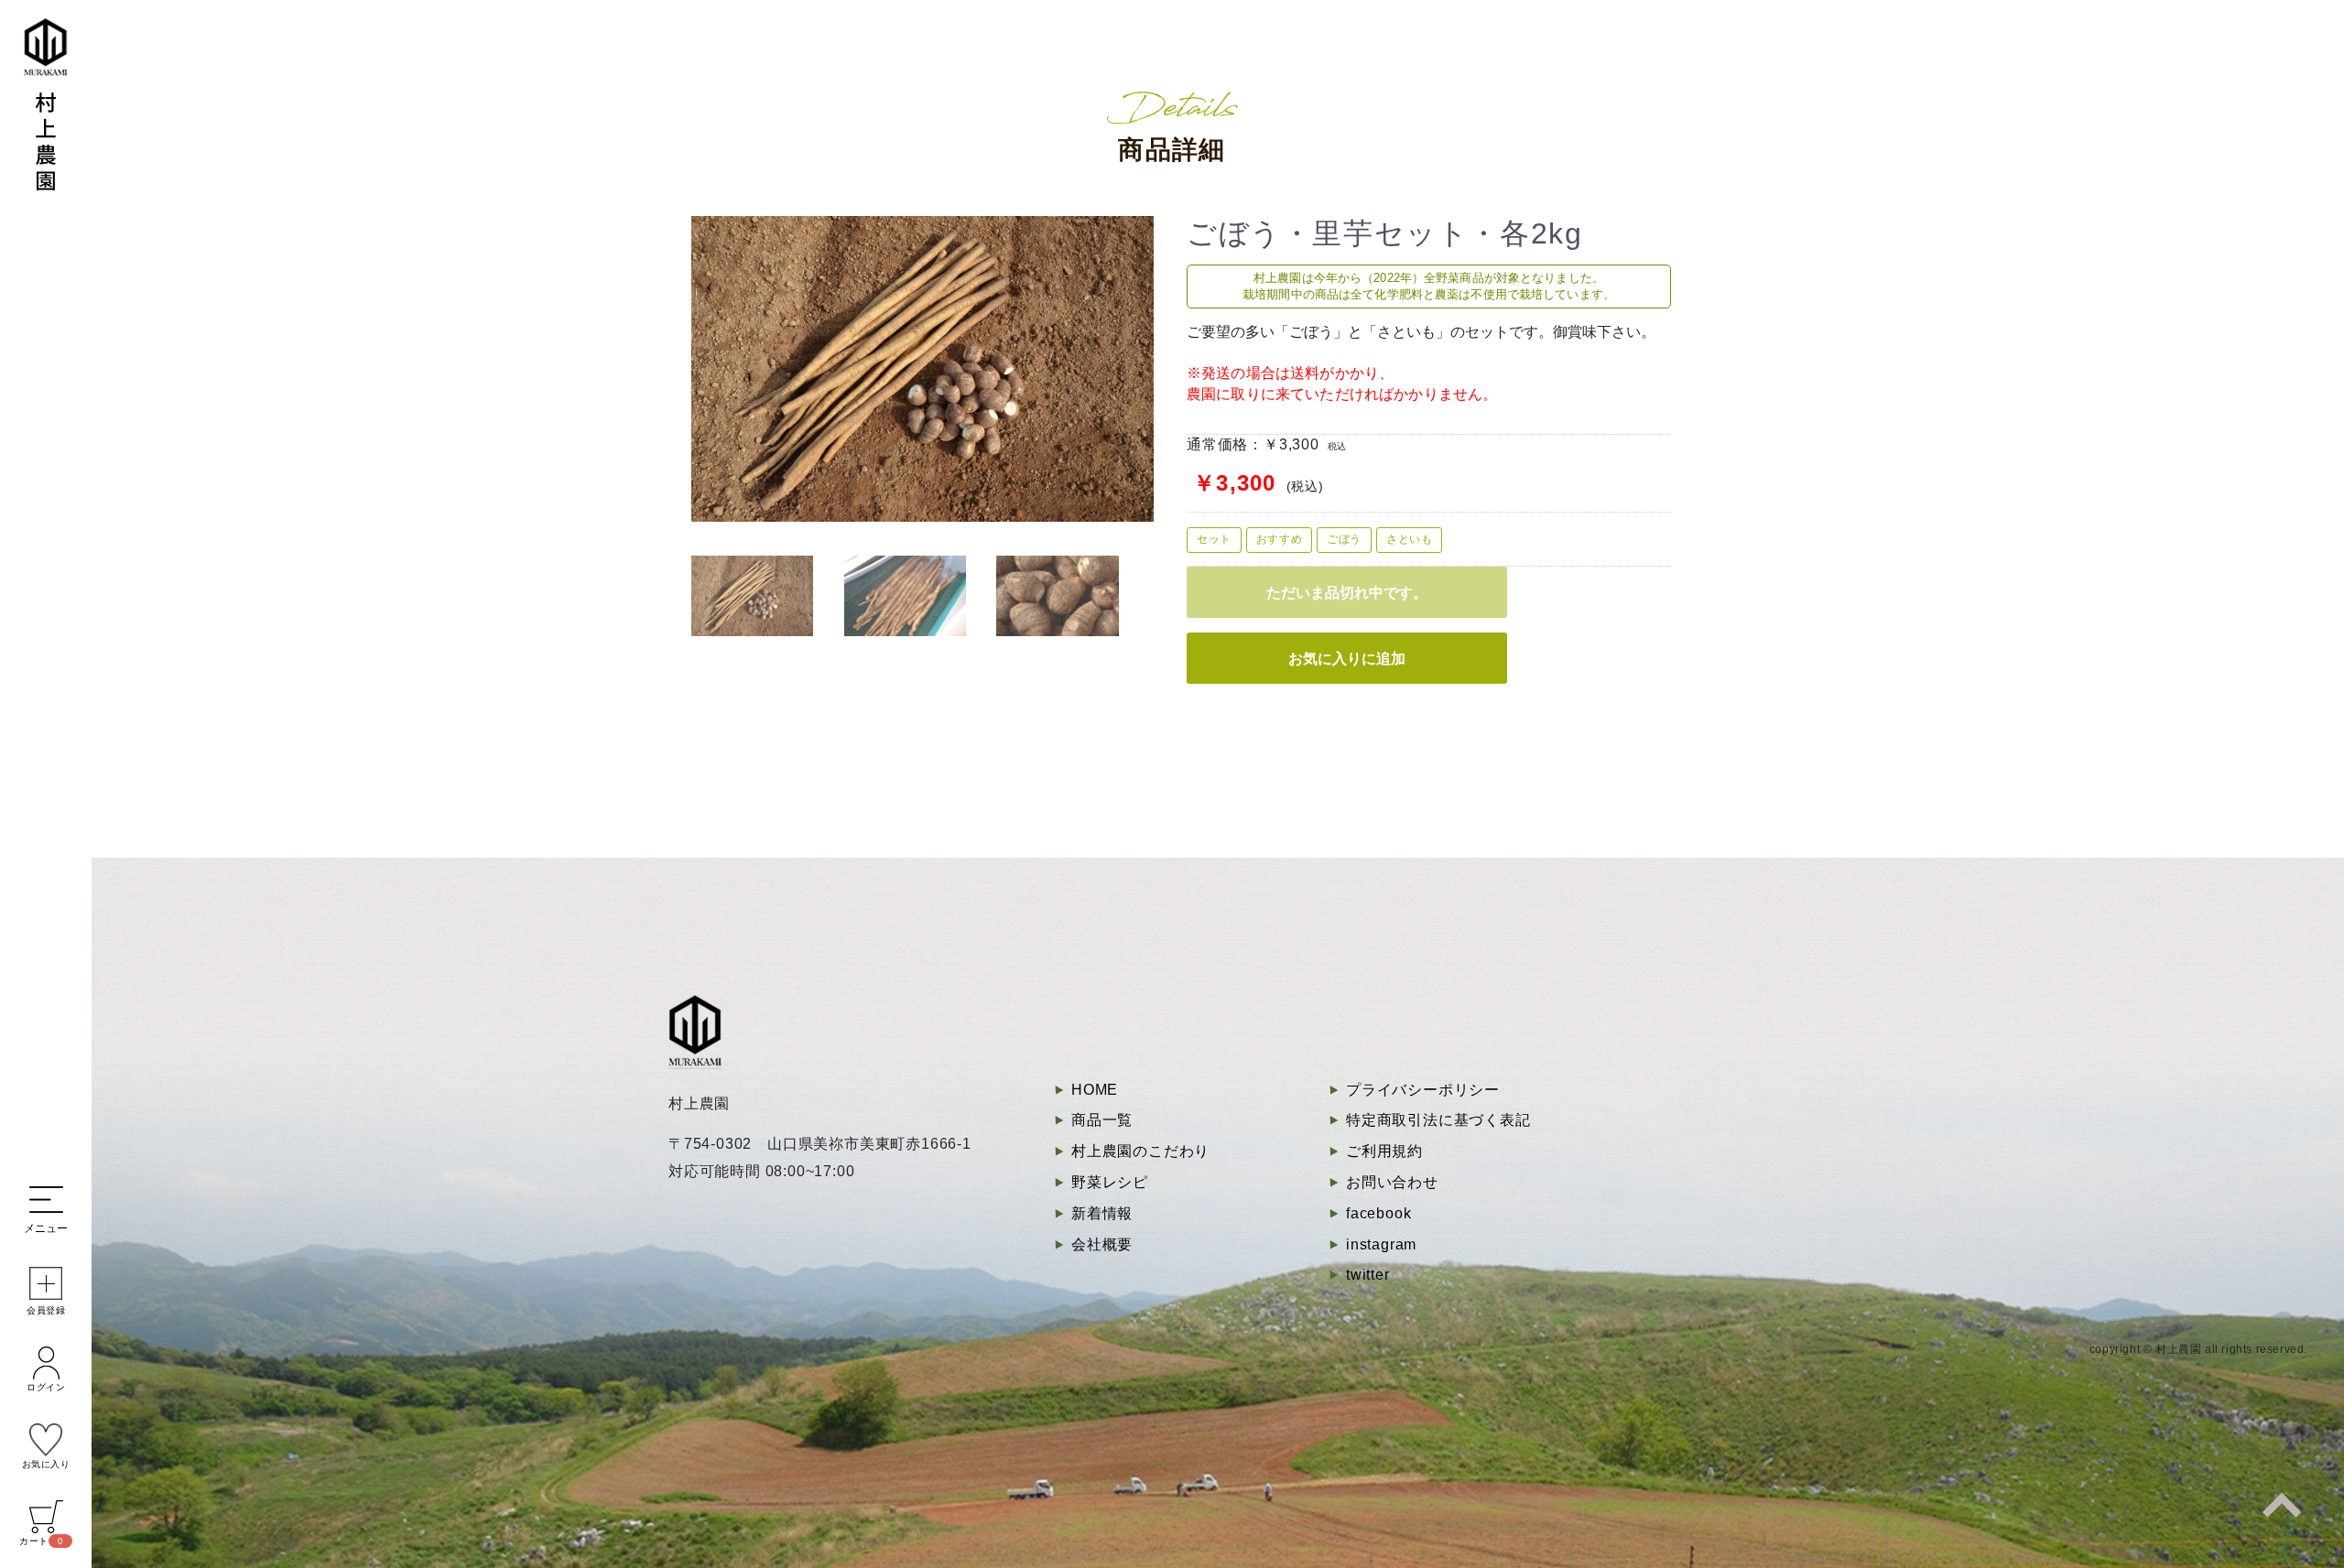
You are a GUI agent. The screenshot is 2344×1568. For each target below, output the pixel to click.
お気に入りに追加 (1347, 658)
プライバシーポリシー (1423, 1090)
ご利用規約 (1384, 1151)
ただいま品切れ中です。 (1347, 592)
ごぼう (1344, 539)
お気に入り (46, 1464)
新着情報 (1102, 1213)
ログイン (46, 1387)
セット (1214, 539)
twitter (1368, 1275)
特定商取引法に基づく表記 (1438, 1120)
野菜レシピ (1110, 1182)
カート (41, 1541)
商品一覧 (1102, 1120)
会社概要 (1102, 1244)
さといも (1409, 539)
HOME (1095, 1090)
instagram (1381, 1244)
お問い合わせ (1392, 1182)
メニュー (46, 1228)
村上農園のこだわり (1140, 1151)
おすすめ (1279, 539)
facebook (1378, 1213)
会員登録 (46, 1310)
